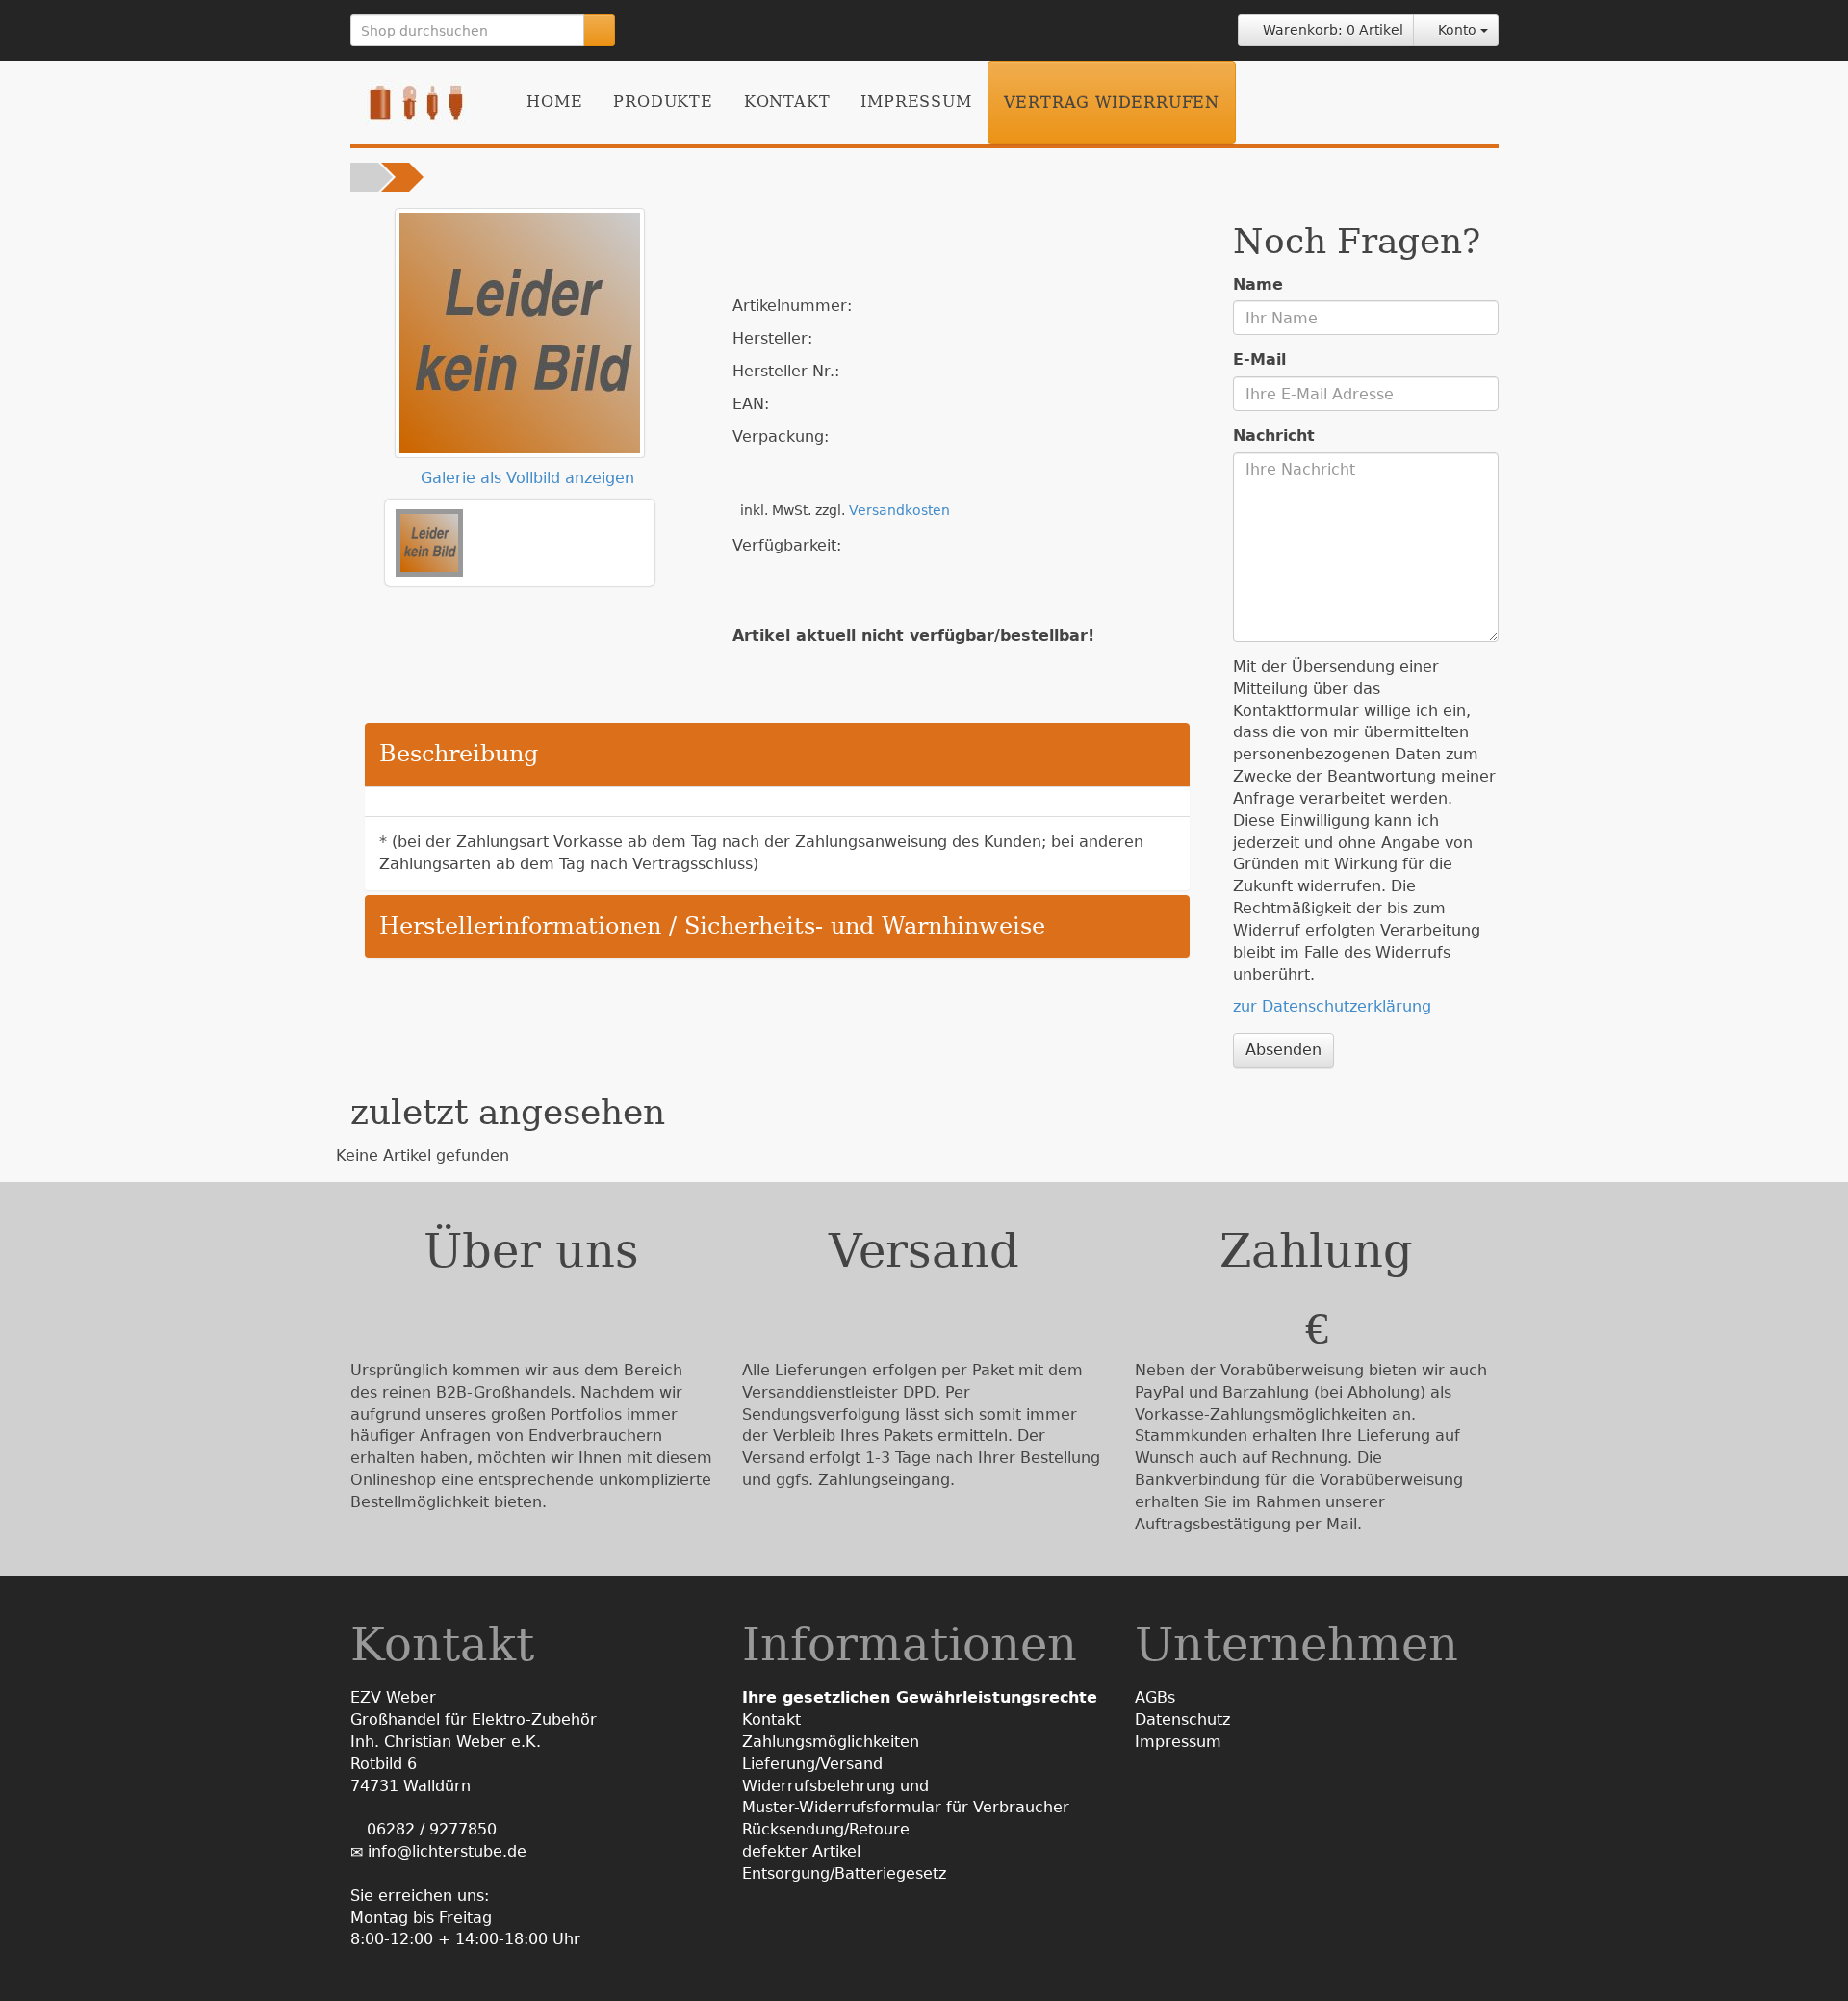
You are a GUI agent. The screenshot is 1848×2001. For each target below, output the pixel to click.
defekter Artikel (801, 1851)
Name (1258, 284)
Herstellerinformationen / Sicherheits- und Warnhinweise (712, 926)
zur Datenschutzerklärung (1332, 1006)
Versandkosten (899, 510)
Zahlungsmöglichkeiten (831, 1742)
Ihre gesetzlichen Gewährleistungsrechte (920, 1697)
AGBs (1155, 1697)
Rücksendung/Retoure (826, 1829)
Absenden (1283, 1050)
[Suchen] (599, 30)
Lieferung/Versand (812, 1764)
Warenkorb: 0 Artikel (1331, 30)
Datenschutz (1182, 1719)
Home (554, 102)
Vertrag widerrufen (1112, 103)
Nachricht (1274, 436)
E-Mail (1259, 359)
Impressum (916, 102)
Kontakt (787, 102)
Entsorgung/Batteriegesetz (844, 1873)
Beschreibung (459, 754)
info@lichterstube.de (447, 1851)
